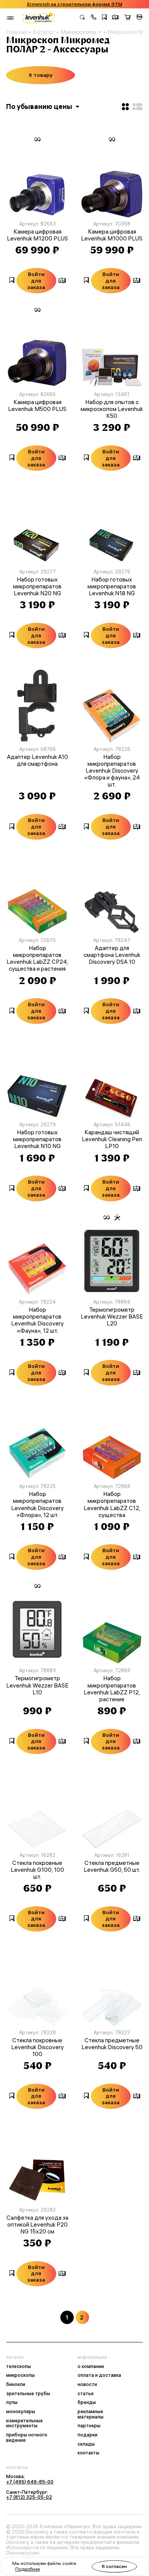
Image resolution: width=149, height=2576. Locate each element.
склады (86, 2444)
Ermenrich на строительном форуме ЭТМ (75, 4)
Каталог (44, 32)
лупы (12, 2402)
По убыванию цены (40, 106)
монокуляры (21, 2412)
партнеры (89, 2426)
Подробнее (28, 2569)
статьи (86, 2394)
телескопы (19, 2366)
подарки (87, 2435)
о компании (91, 2366)
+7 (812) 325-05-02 (29, 2497)
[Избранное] (104, 18)
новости (87, 2384)
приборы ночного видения (27, 2437)
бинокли (16, 2384)
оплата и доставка (99, 2375)
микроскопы (20, 2375)
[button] (94, 18)
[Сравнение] (115, 18)
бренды (87, 2402)
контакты (88, 2453)
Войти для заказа (36, 281)
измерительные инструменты (24, 2423)
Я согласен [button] (114, 2566)
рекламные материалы (91, 2414)
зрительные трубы (28, 2394)
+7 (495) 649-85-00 (30, 2482)
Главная (16, 32)
